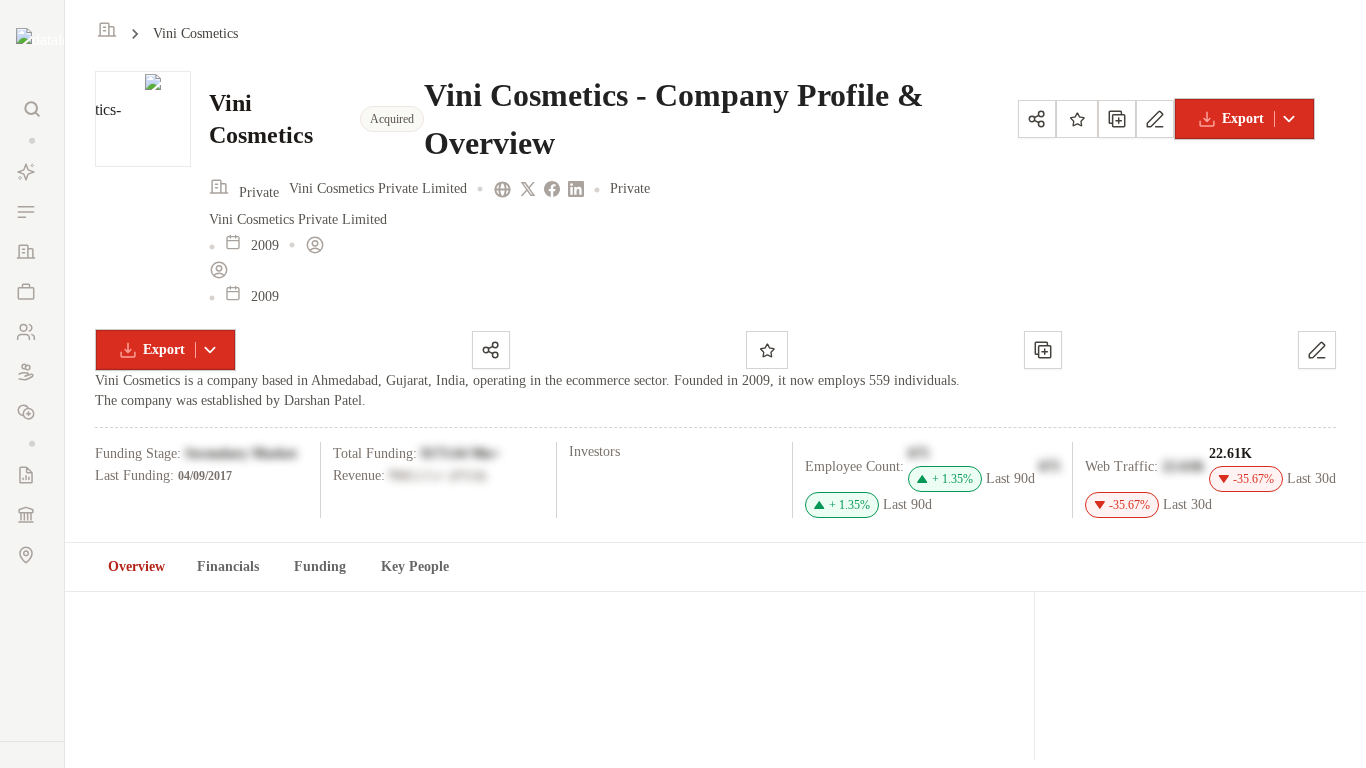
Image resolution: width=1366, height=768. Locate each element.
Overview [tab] (136, 566)
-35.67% (1253, 479)
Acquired (392, 119)
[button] (32, 140)
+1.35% (952, 479)
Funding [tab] (320, 566)
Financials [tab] (228, 566)
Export (1243, 118)
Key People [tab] (415, 566)
